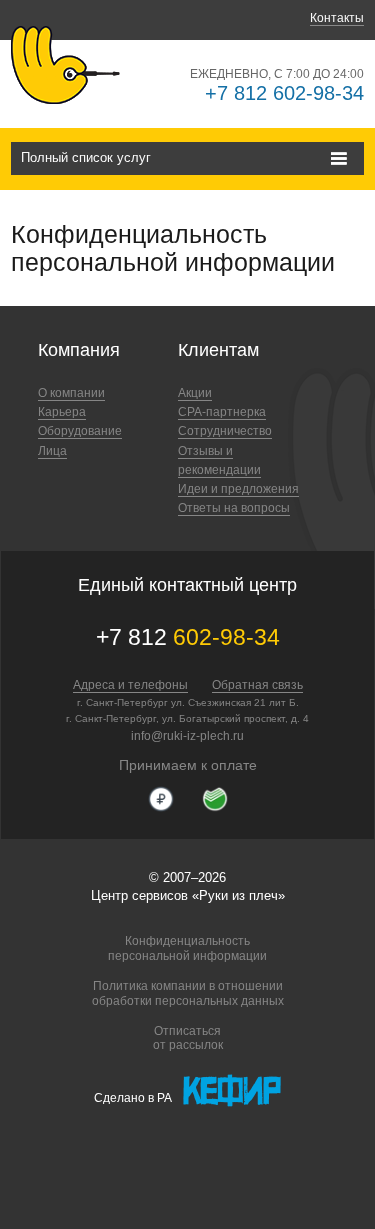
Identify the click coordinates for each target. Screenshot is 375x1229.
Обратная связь (257, 685)
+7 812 (188, 637)
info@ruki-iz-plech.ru (187, 736)
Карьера (62, 412)
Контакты (337, 18)
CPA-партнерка (222, 412)
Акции (195, 393)
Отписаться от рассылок (188, 1038)
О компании (71, 393)
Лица (52, 451)
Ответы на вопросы (234, 508)
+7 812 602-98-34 (284, 93)
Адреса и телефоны (130, 685)
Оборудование (80, 431)
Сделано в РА (133, 1098)
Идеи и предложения (238, 489)
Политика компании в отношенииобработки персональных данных (188, 993)
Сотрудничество (225, 431)
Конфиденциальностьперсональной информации (187, 948)
